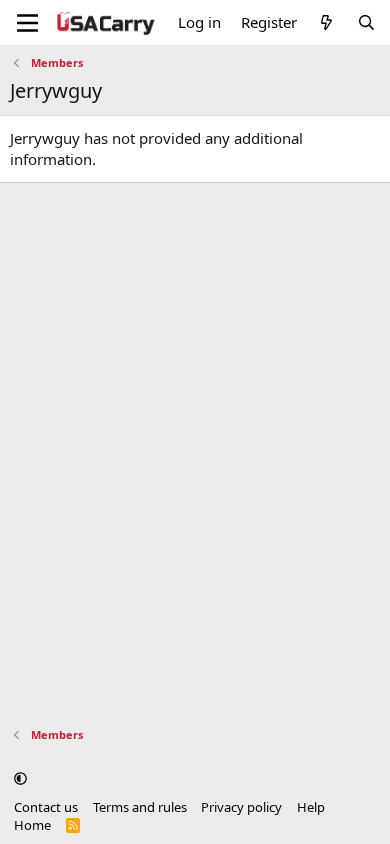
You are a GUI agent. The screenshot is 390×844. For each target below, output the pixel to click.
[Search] (366, 22)
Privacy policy (241, 807)
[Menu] (27, 23)
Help (311, 807)
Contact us (46, 807)
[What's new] (326, 22)
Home (32, 825)
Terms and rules (140, 807)
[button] (20, 778)
